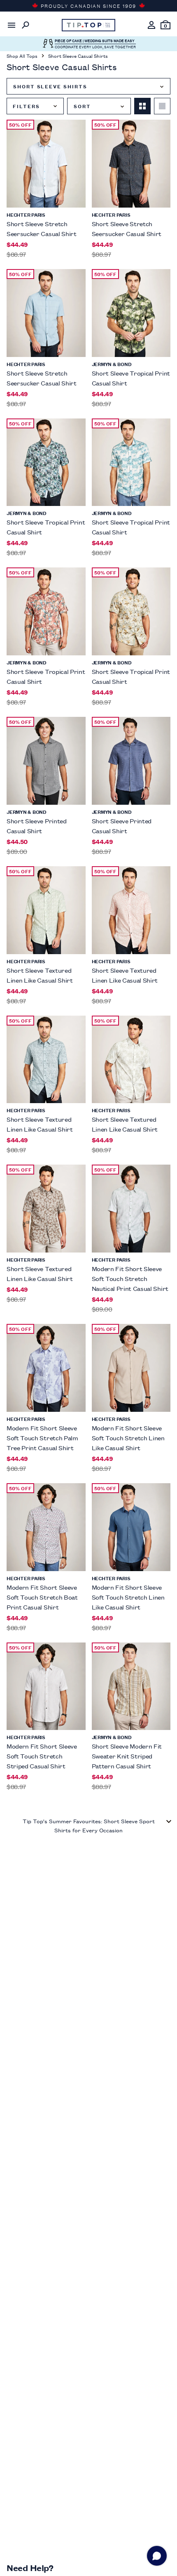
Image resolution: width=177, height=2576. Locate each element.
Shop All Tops (22, 56)
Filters (26, 106)
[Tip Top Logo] (88, 25)
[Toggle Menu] (12, 25)
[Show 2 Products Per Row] (142, 106)
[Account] (151, 25)
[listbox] (88, 86)
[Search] (26, 25)
